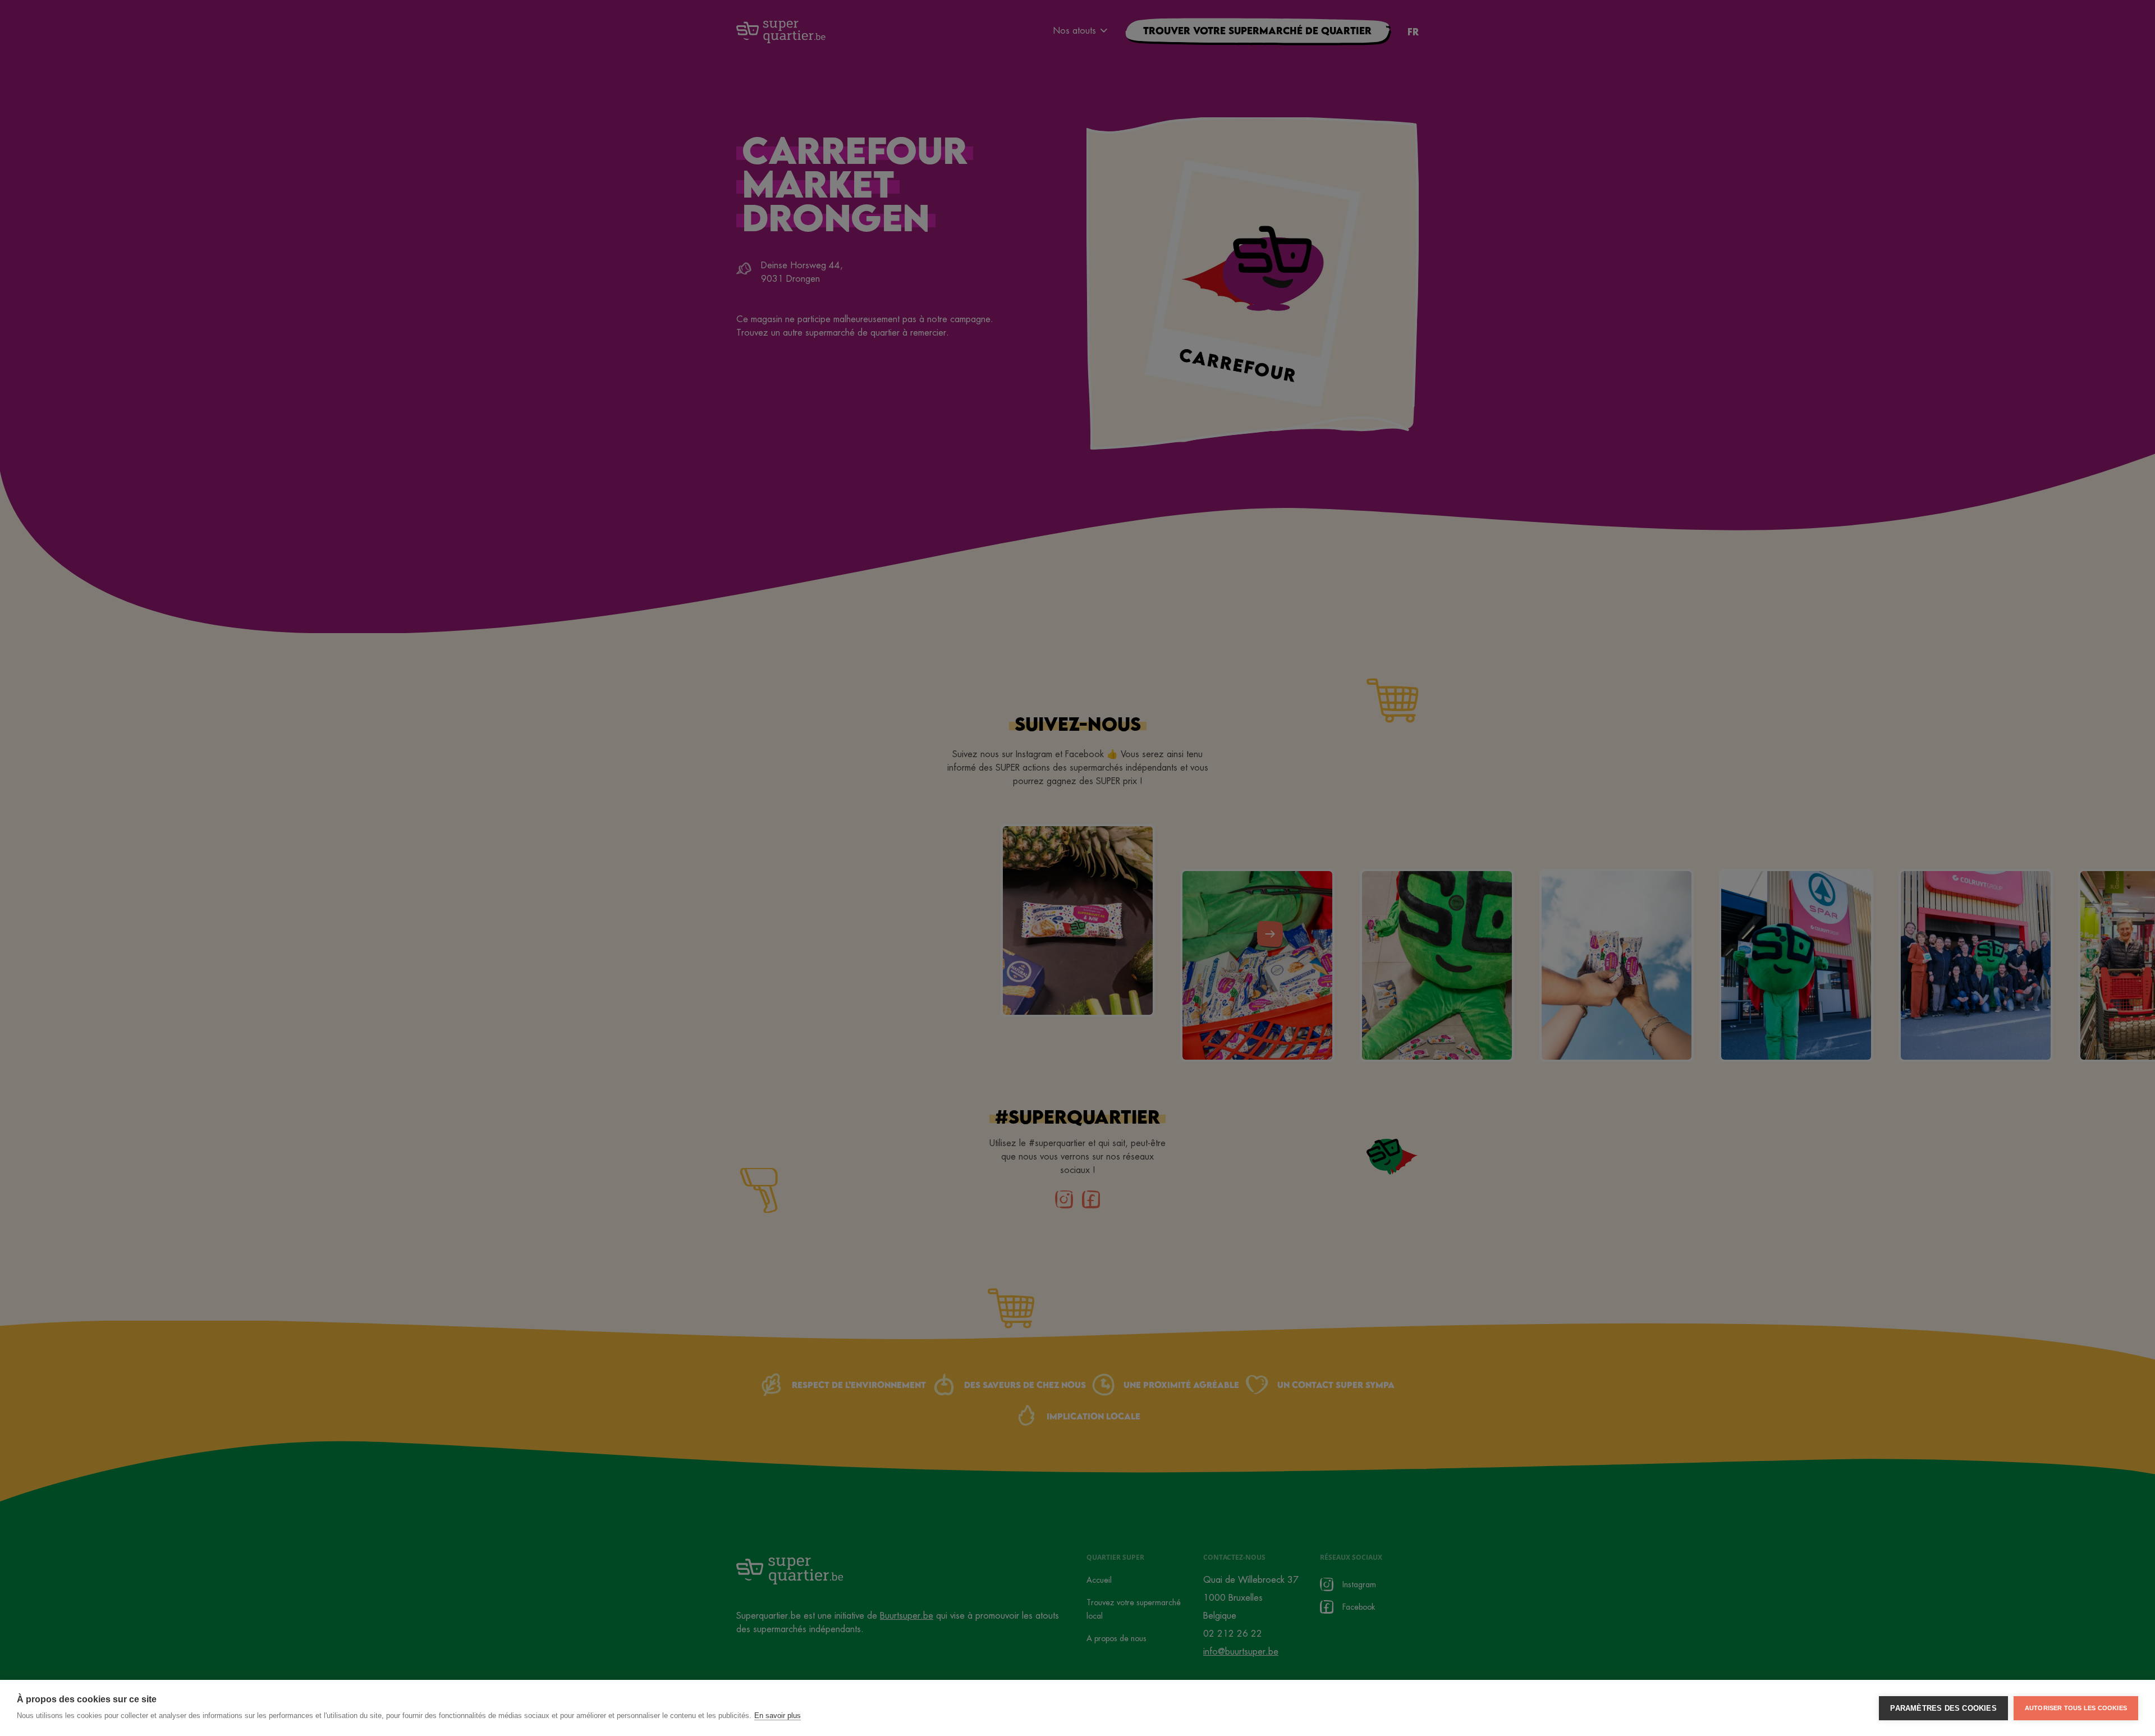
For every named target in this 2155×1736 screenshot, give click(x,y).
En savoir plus (778, 1716)
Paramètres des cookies (1943, 1708)
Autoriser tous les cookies (2076, 1708)
